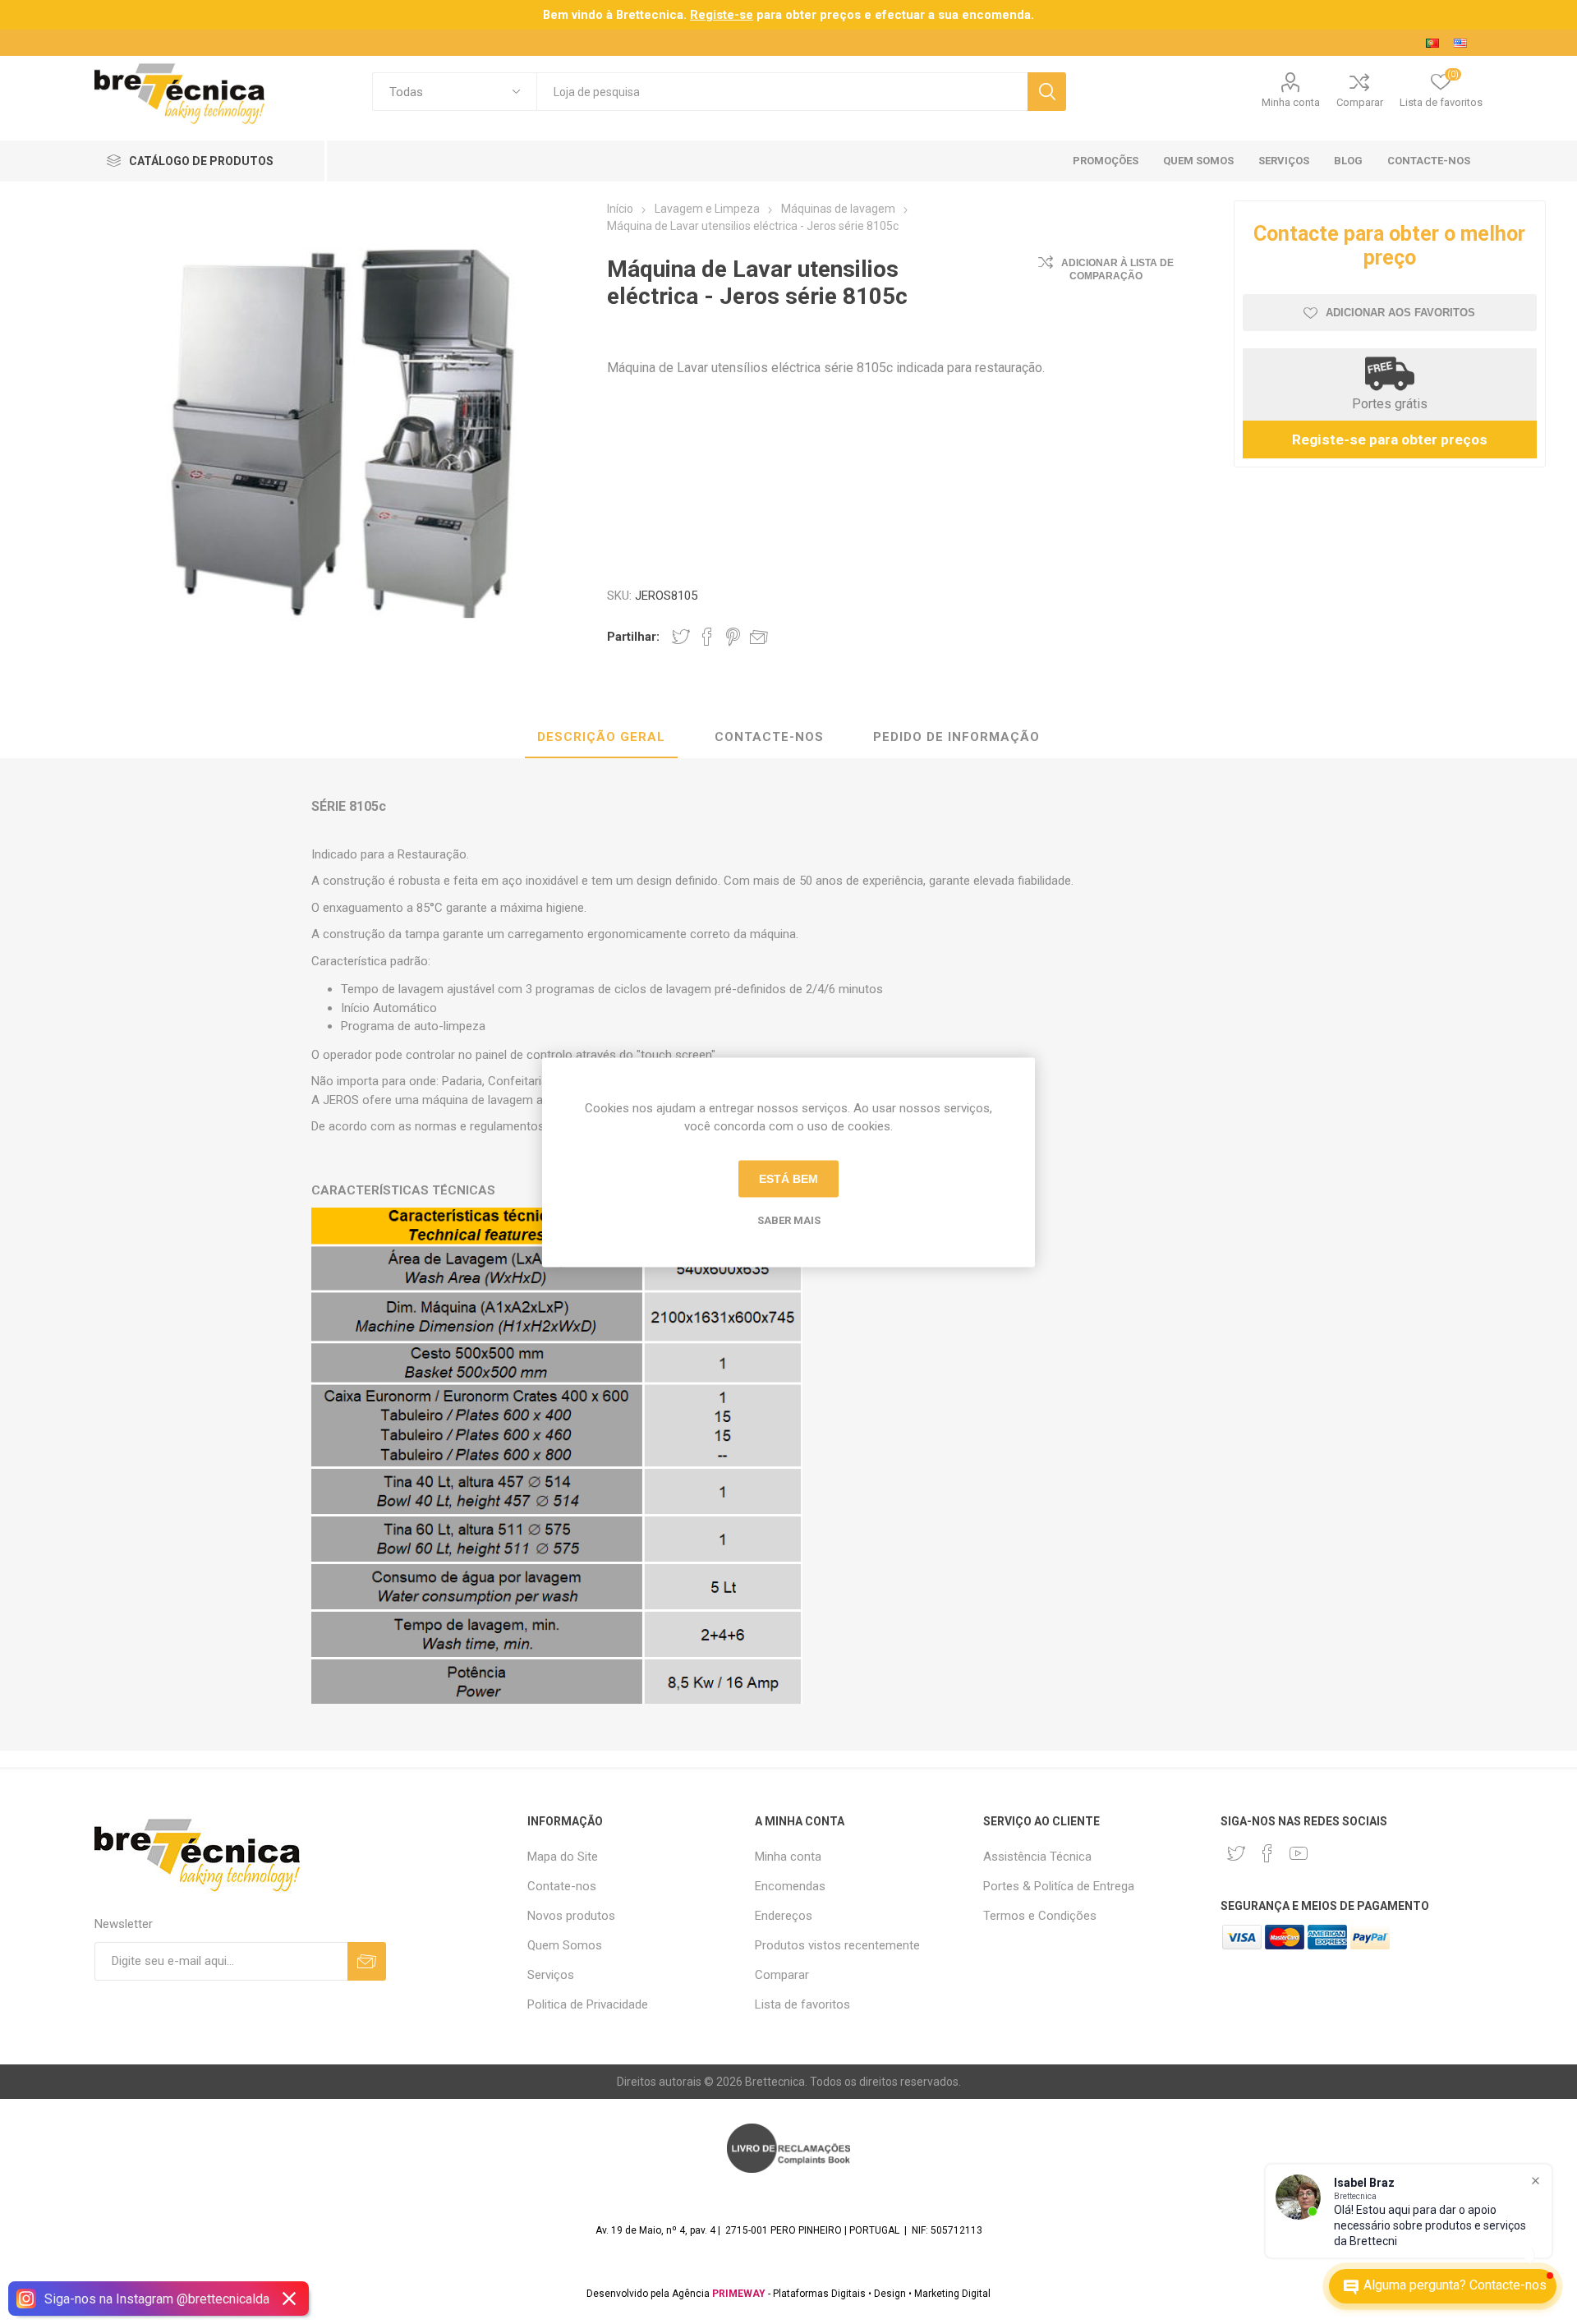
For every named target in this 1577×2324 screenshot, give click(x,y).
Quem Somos (565, 1945)
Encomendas (790, 1886)
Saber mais (789, 1220)
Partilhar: (633, 637)
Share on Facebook (707, 637)
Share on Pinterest (733, 637)
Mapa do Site (563, 1857)
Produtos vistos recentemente (837, 1945)
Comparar (1360, 102)
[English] (1460, 43)
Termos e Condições (1040, 1916)
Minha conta (1291, 102)
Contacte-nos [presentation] (769, 737)
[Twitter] (1236, 1853)
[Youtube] (1299, 1853)
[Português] (1432, 43)
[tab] (601, 738)
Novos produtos (571, 1916)
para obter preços (775, 15)
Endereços (784, 1916)
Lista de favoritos (802, 2004)
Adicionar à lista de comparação (1117, 269)
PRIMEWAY (739, 2294)
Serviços (551, 1975)
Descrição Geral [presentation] (601, 737)
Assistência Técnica (1037, 1857)
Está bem (788, 1179)
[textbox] (782, 92)
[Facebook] (1267, 1853)
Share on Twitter (681, 637)
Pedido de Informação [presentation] (956, 737)
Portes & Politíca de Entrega (1059, 1886)
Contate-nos (562, 1886)
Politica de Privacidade (588, 2004)
